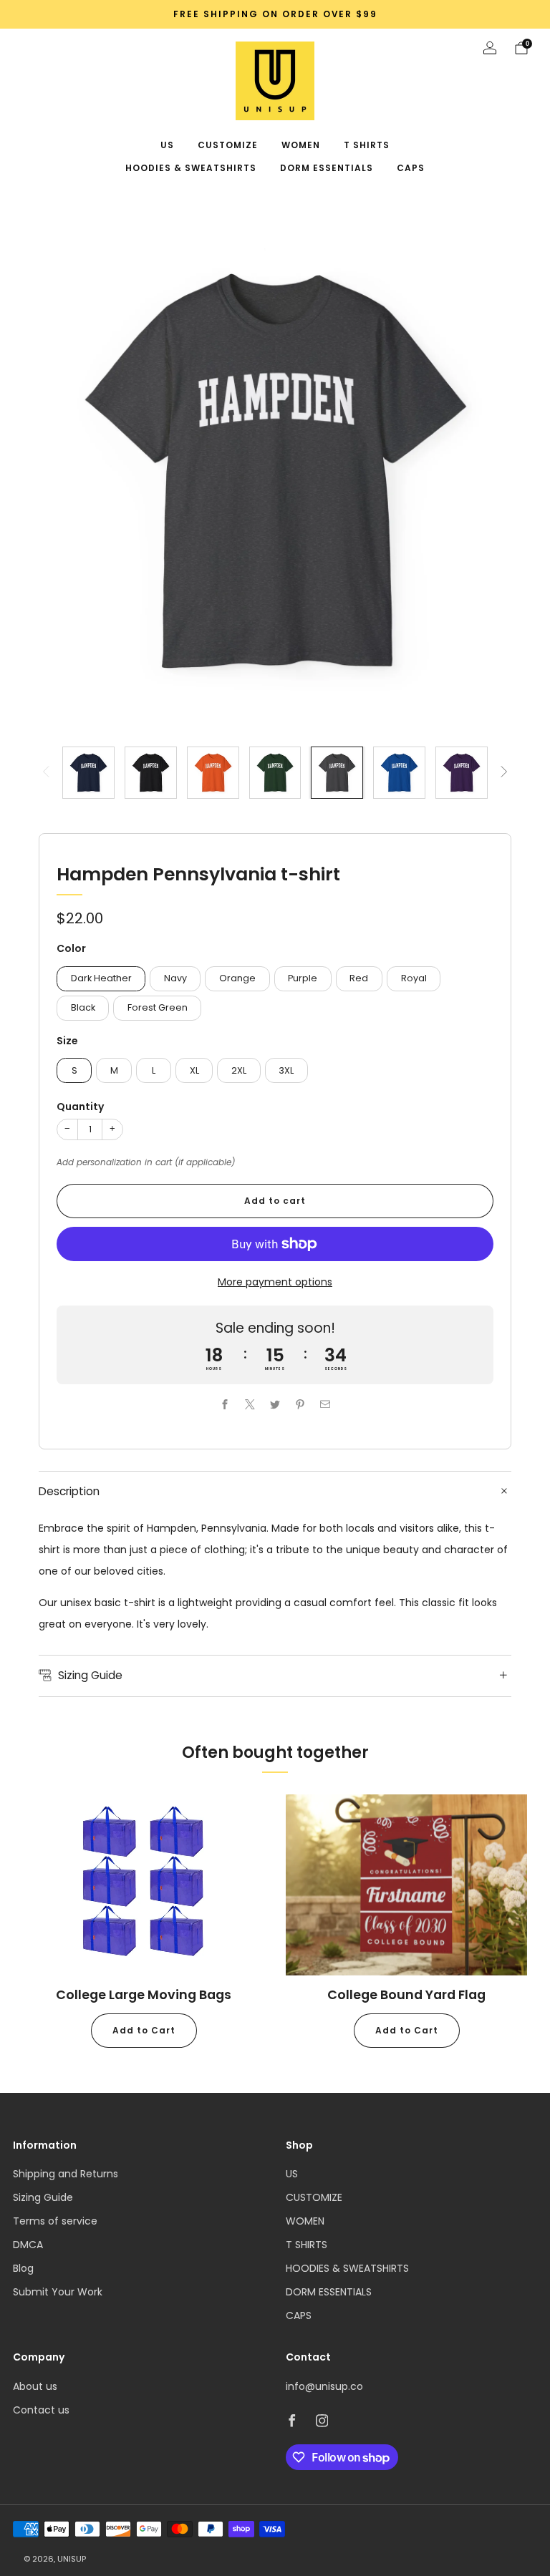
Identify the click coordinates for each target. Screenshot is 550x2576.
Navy (175, 978)
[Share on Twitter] (275, 1405)
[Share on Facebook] (225, 1405)
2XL (239, 1070)
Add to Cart (144, 2030)
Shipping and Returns (66, 2174)
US (167, 145)
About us (35, 2386)
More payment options (275, 1282)
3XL (286, 1070)
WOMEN (301, 145)
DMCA (28, 2245)
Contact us (41, 2410)
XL (194, 1070)
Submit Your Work (58, 2292)
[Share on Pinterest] (300, 1405)
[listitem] (275, 14)
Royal (414, 978)
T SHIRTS (367, 145)
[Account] (490, 48)
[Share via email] (325, 1405)
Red (359, 978)
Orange (237, 978)
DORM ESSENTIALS (327, 168)
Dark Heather (101, 978)
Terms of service (55, 2221)
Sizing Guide (43, 2197)
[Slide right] (504, 773)
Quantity (80, 1107)
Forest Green (158, 1007)
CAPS (411, 168)
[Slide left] (46, 773)
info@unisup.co (324, 2386)
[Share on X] (250, 1405)
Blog (23, 2268)
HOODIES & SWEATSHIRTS (191, 168)
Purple (303, 978)
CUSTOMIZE (228, 145)
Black (83, 1007)
